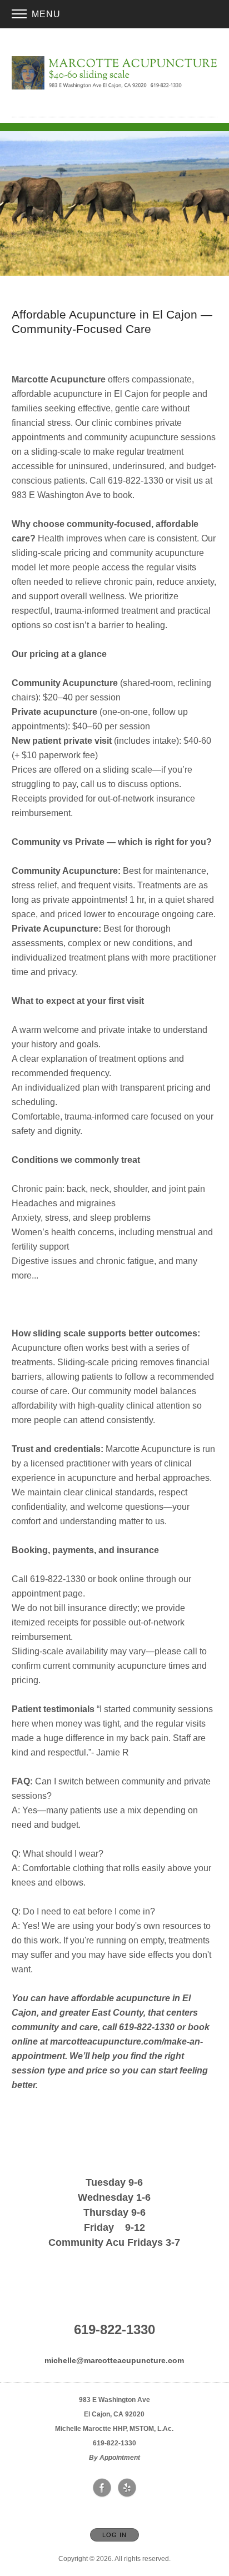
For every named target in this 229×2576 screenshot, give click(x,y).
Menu (45, 14)
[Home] (115, 73)
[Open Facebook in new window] (102, 2488)
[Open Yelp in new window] (127, 2488)
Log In (114, 2535)
